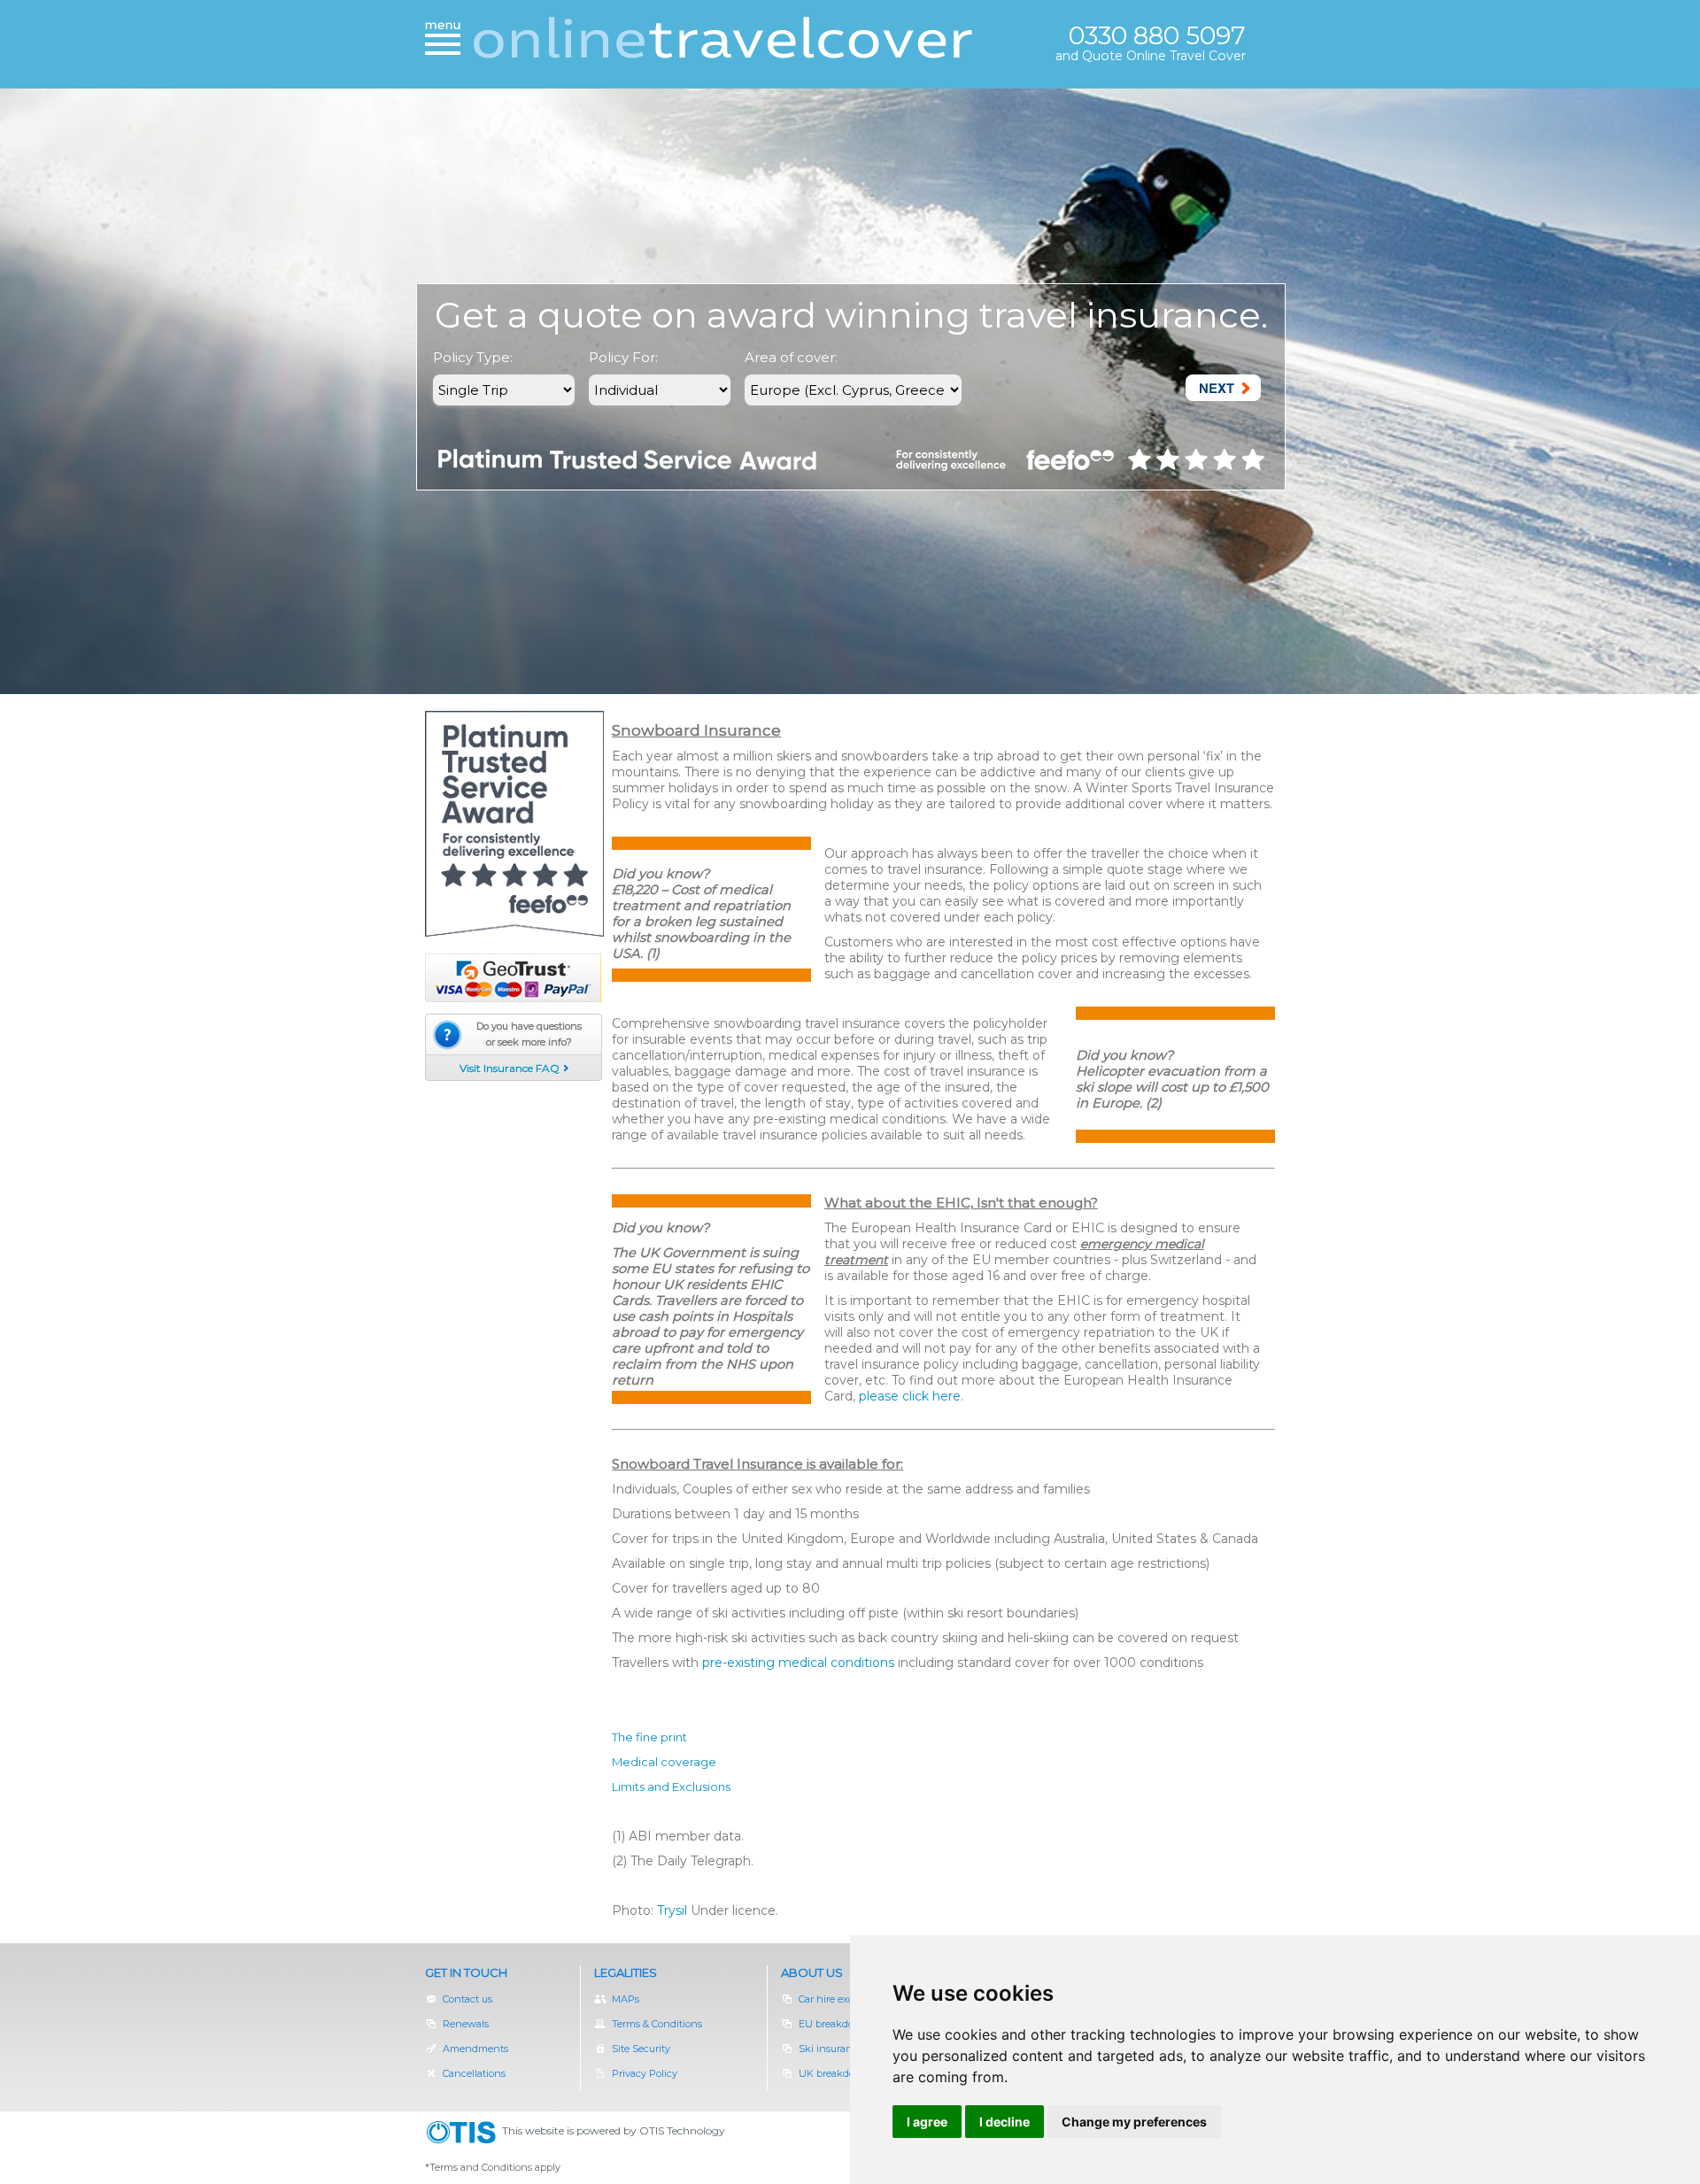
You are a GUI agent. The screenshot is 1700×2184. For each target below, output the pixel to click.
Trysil (672, 1910)
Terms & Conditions (657, 2024)
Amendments (475, 2049)
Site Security (641, 2049)
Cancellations (474, 2073)
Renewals (475, 2024)
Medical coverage (664, 1762)
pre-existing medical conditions (798, 1663)
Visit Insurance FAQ (510, 1068)
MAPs (626, 1999)
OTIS (464, 2133)
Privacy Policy (645, 2073)
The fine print (649, 1737)
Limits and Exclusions (671, 1787)
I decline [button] (1005, 2122)
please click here (910, 1396)
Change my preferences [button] (1134, 2122)
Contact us (467, 1999)
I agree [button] (927, 2122)
